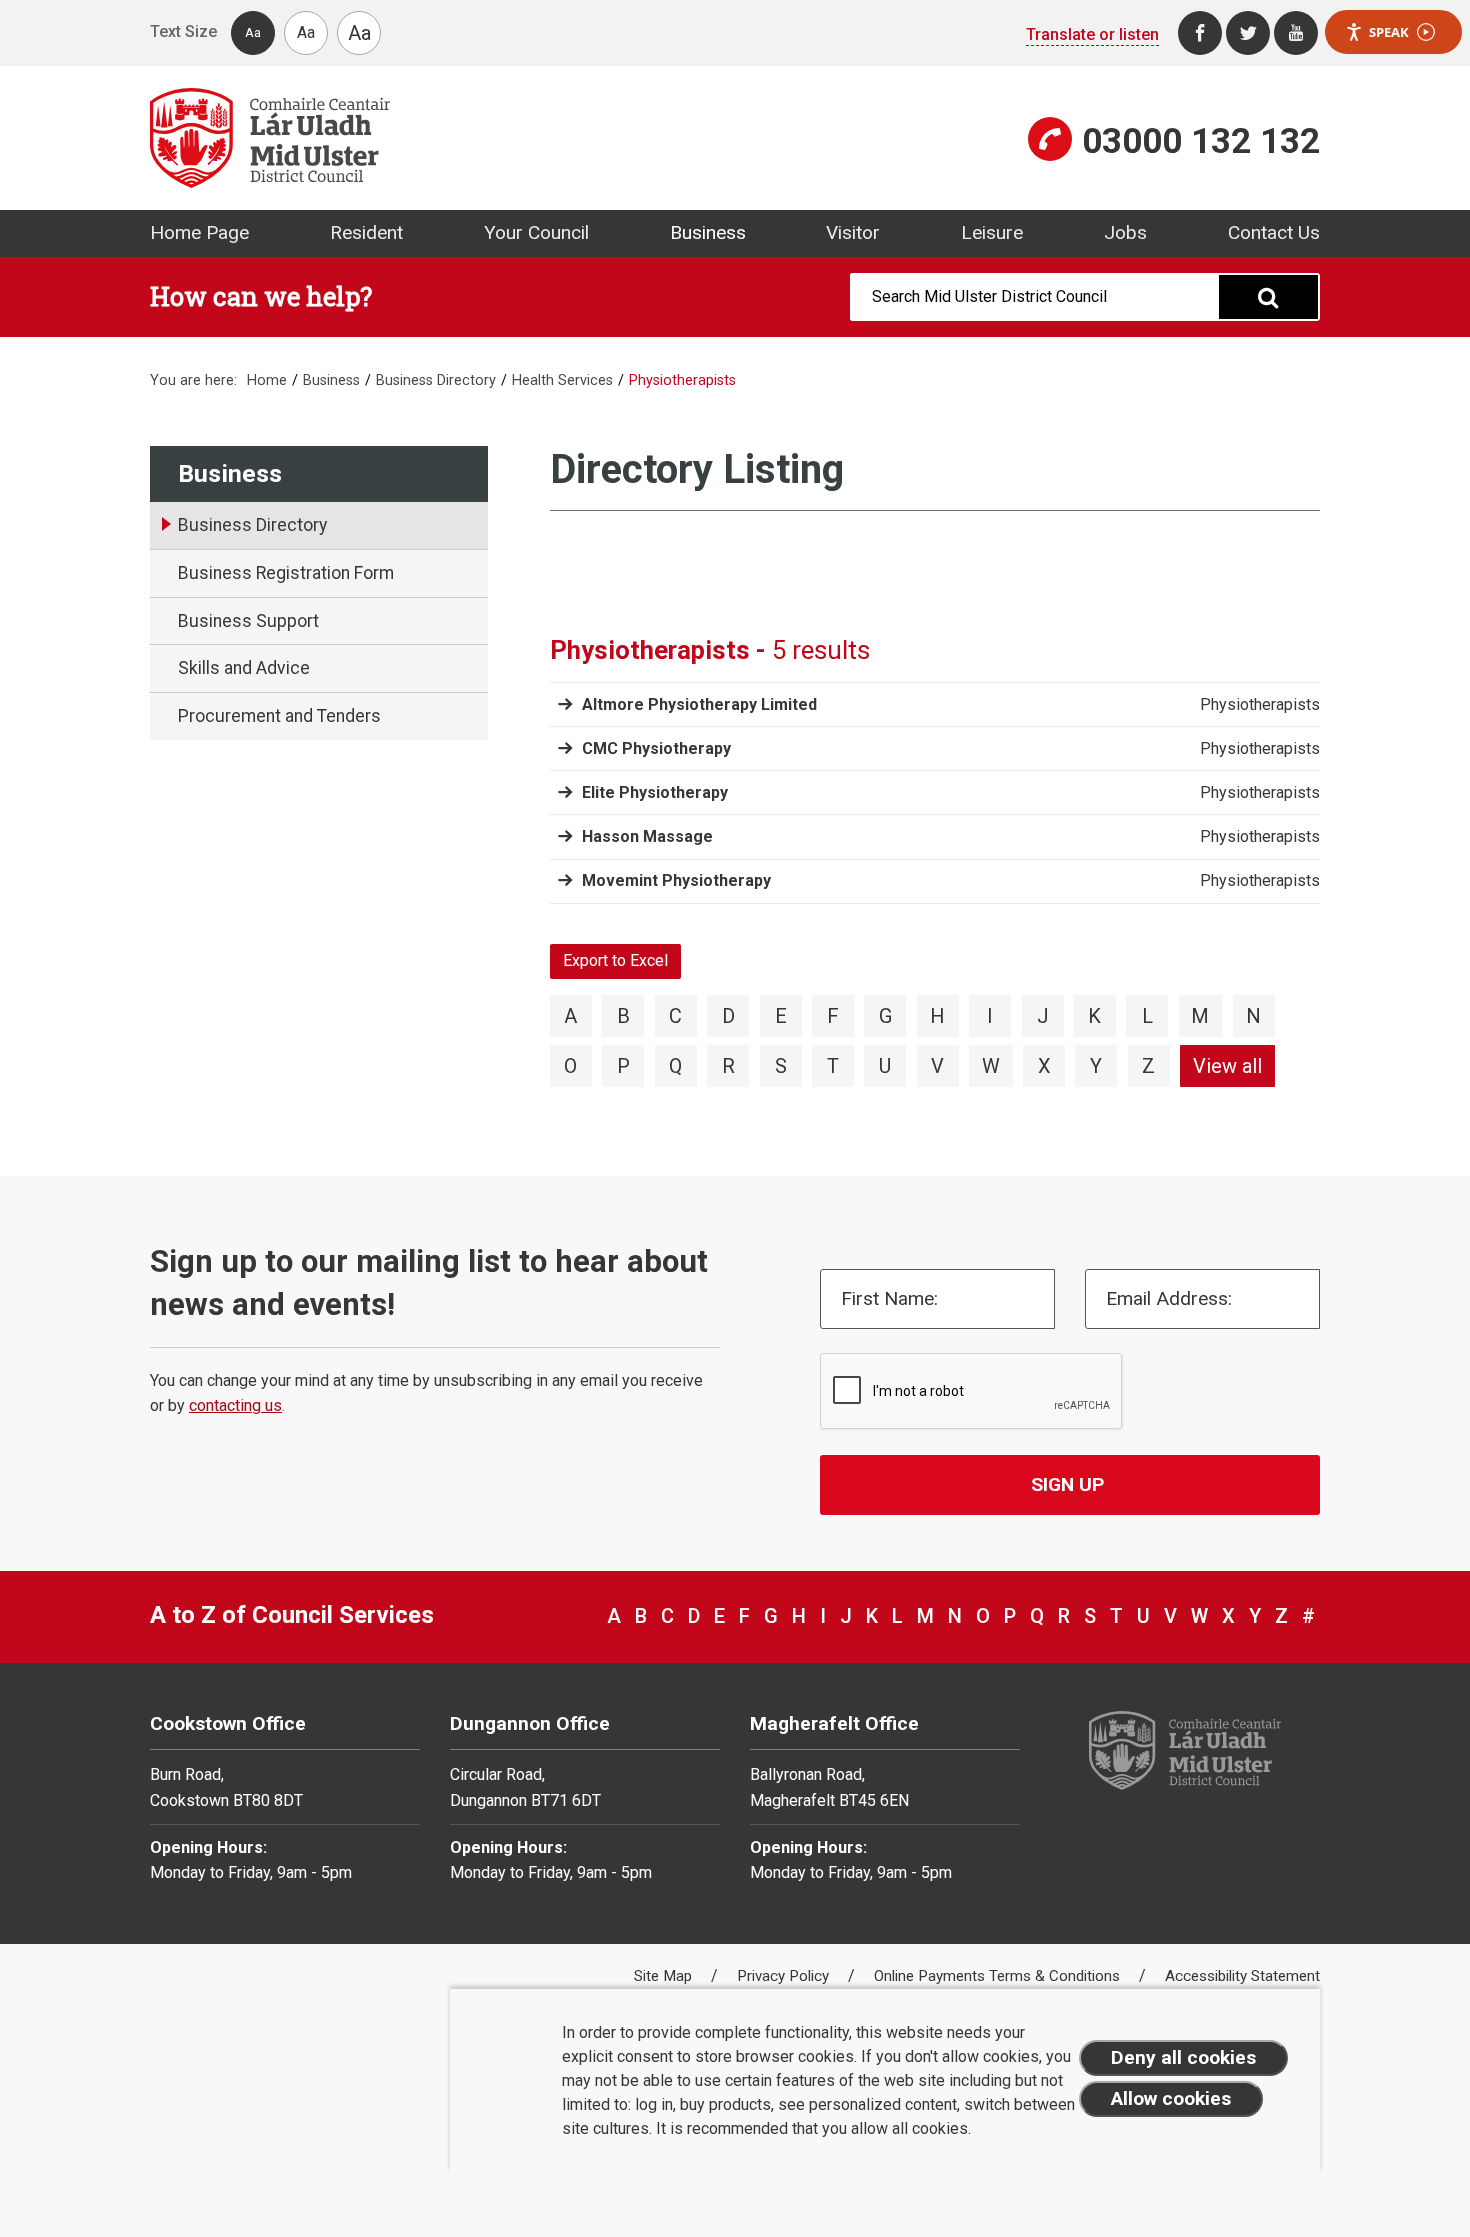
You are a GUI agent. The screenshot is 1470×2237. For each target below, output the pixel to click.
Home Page (199, 232)
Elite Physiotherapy (655, 792)
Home (267, 380)
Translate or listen (1092, 34)
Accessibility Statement (1242, 1976)
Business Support (248, 621)
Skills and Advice (244, 668)
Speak (1389, 32)
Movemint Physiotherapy (676, 880)
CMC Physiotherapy (656, 748)
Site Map (665, 1976)
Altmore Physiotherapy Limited (699, 704)
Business (708, 232)
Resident (366, 232)
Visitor (853, 232)
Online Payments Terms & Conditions (999, 1976)
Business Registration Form (286, 573)
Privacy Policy (785, 1976)
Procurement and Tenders (279, 716)
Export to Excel (615, 960)
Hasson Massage (647, 836)
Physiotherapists (1260, 705)
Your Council (536, 232)
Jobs (1125, 232)
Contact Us (1274, 232)
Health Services (562, 380)
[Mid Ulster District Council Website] (435, 138)
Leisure (992, 232)
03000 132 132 (1201, 141)
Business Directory (436, 380)
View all (1227, 1066)
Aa (253, 32)
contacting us (235, 1405)
